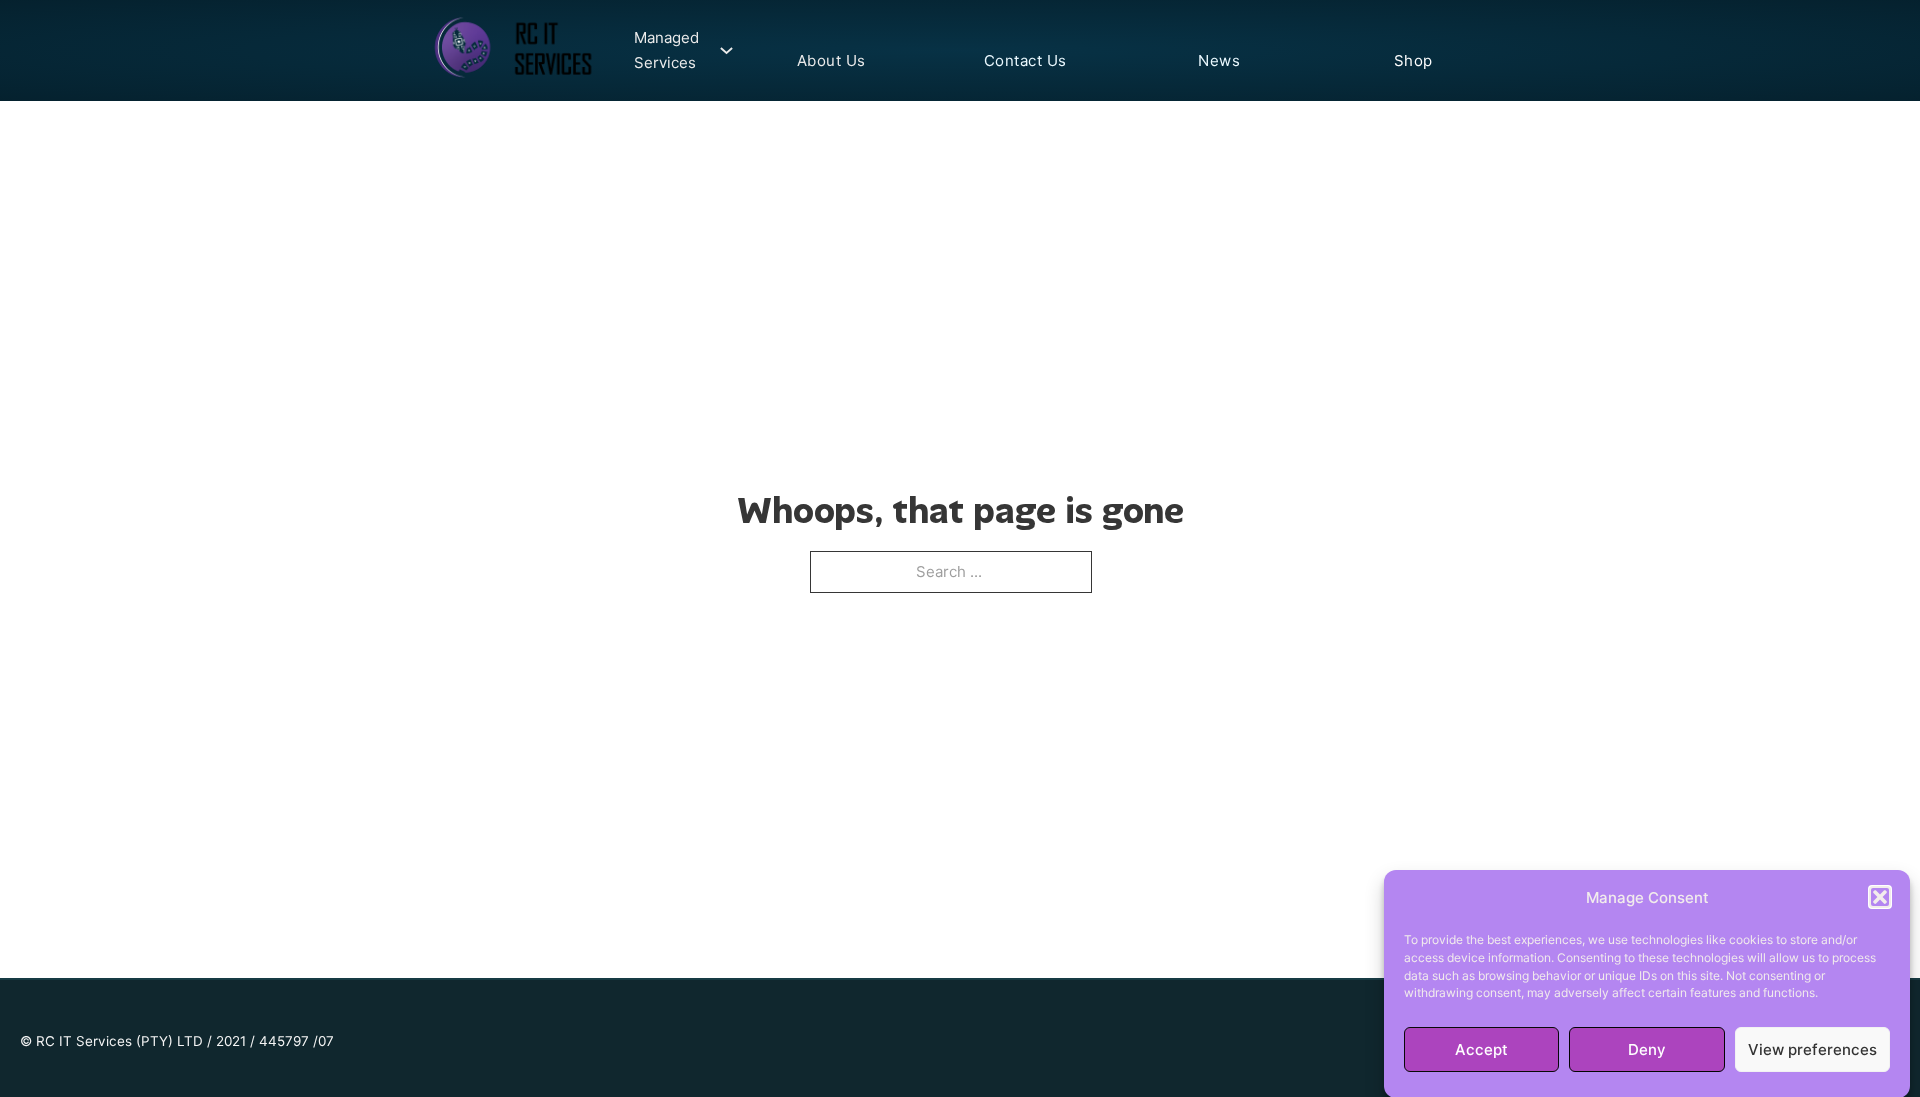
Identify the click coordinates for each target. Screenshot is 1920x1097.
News (1219, 60)
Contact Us (1025, 60)
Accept (1481, 1049)
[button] (1880, 897)
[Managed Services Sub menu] (721, 50)
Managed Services (666, 50)
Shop (1413, 60)
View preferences (1812, 1049)
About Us (831, 60)
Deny (1647, 1049)
